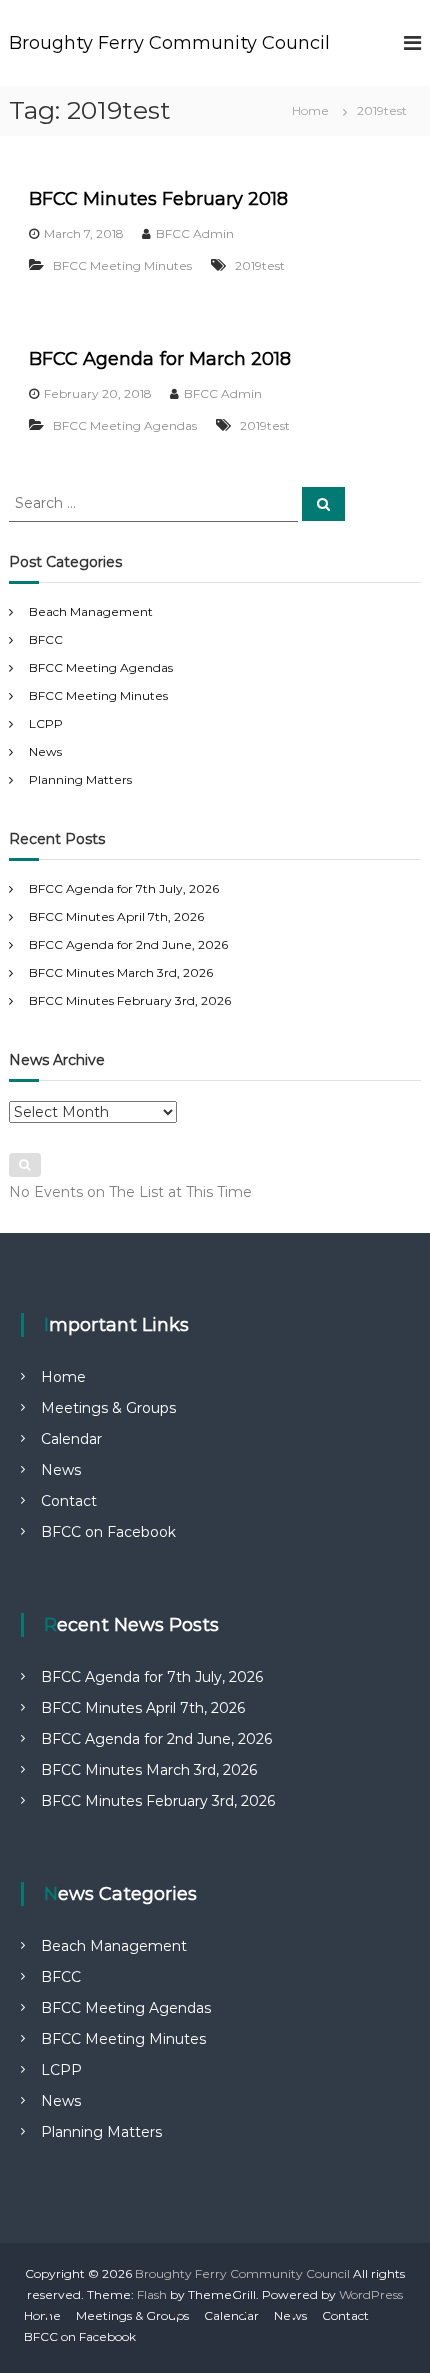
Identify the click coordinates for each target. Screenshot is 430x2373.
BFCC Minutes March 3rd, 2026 (121, 972)
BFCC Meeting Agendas (125, 425)
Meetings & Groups (108, 1408)
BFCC (46, 639)
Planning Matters (80, 779)
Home (63, 1377)
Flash (152, 2294)
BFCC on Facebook (108, 1532)
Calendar (71, 1439)
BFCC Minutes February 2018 (158, 199)
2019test (260, 265)
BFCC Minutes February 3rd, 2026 (130, 1000)
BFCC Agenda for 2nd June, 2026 (128, 944)
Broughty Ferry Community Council (169, 43)
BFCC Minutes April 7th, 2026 (116, 916)
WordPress (371, 2294)
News (45, 751)
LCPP (46, 723)
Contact (69, 1501)
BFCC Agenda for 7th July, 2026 (124, 888)
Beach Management (91, 611)
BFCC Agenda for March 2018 (160, 359)
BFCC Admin (195, 233)
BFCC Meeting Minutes (122, 265)
